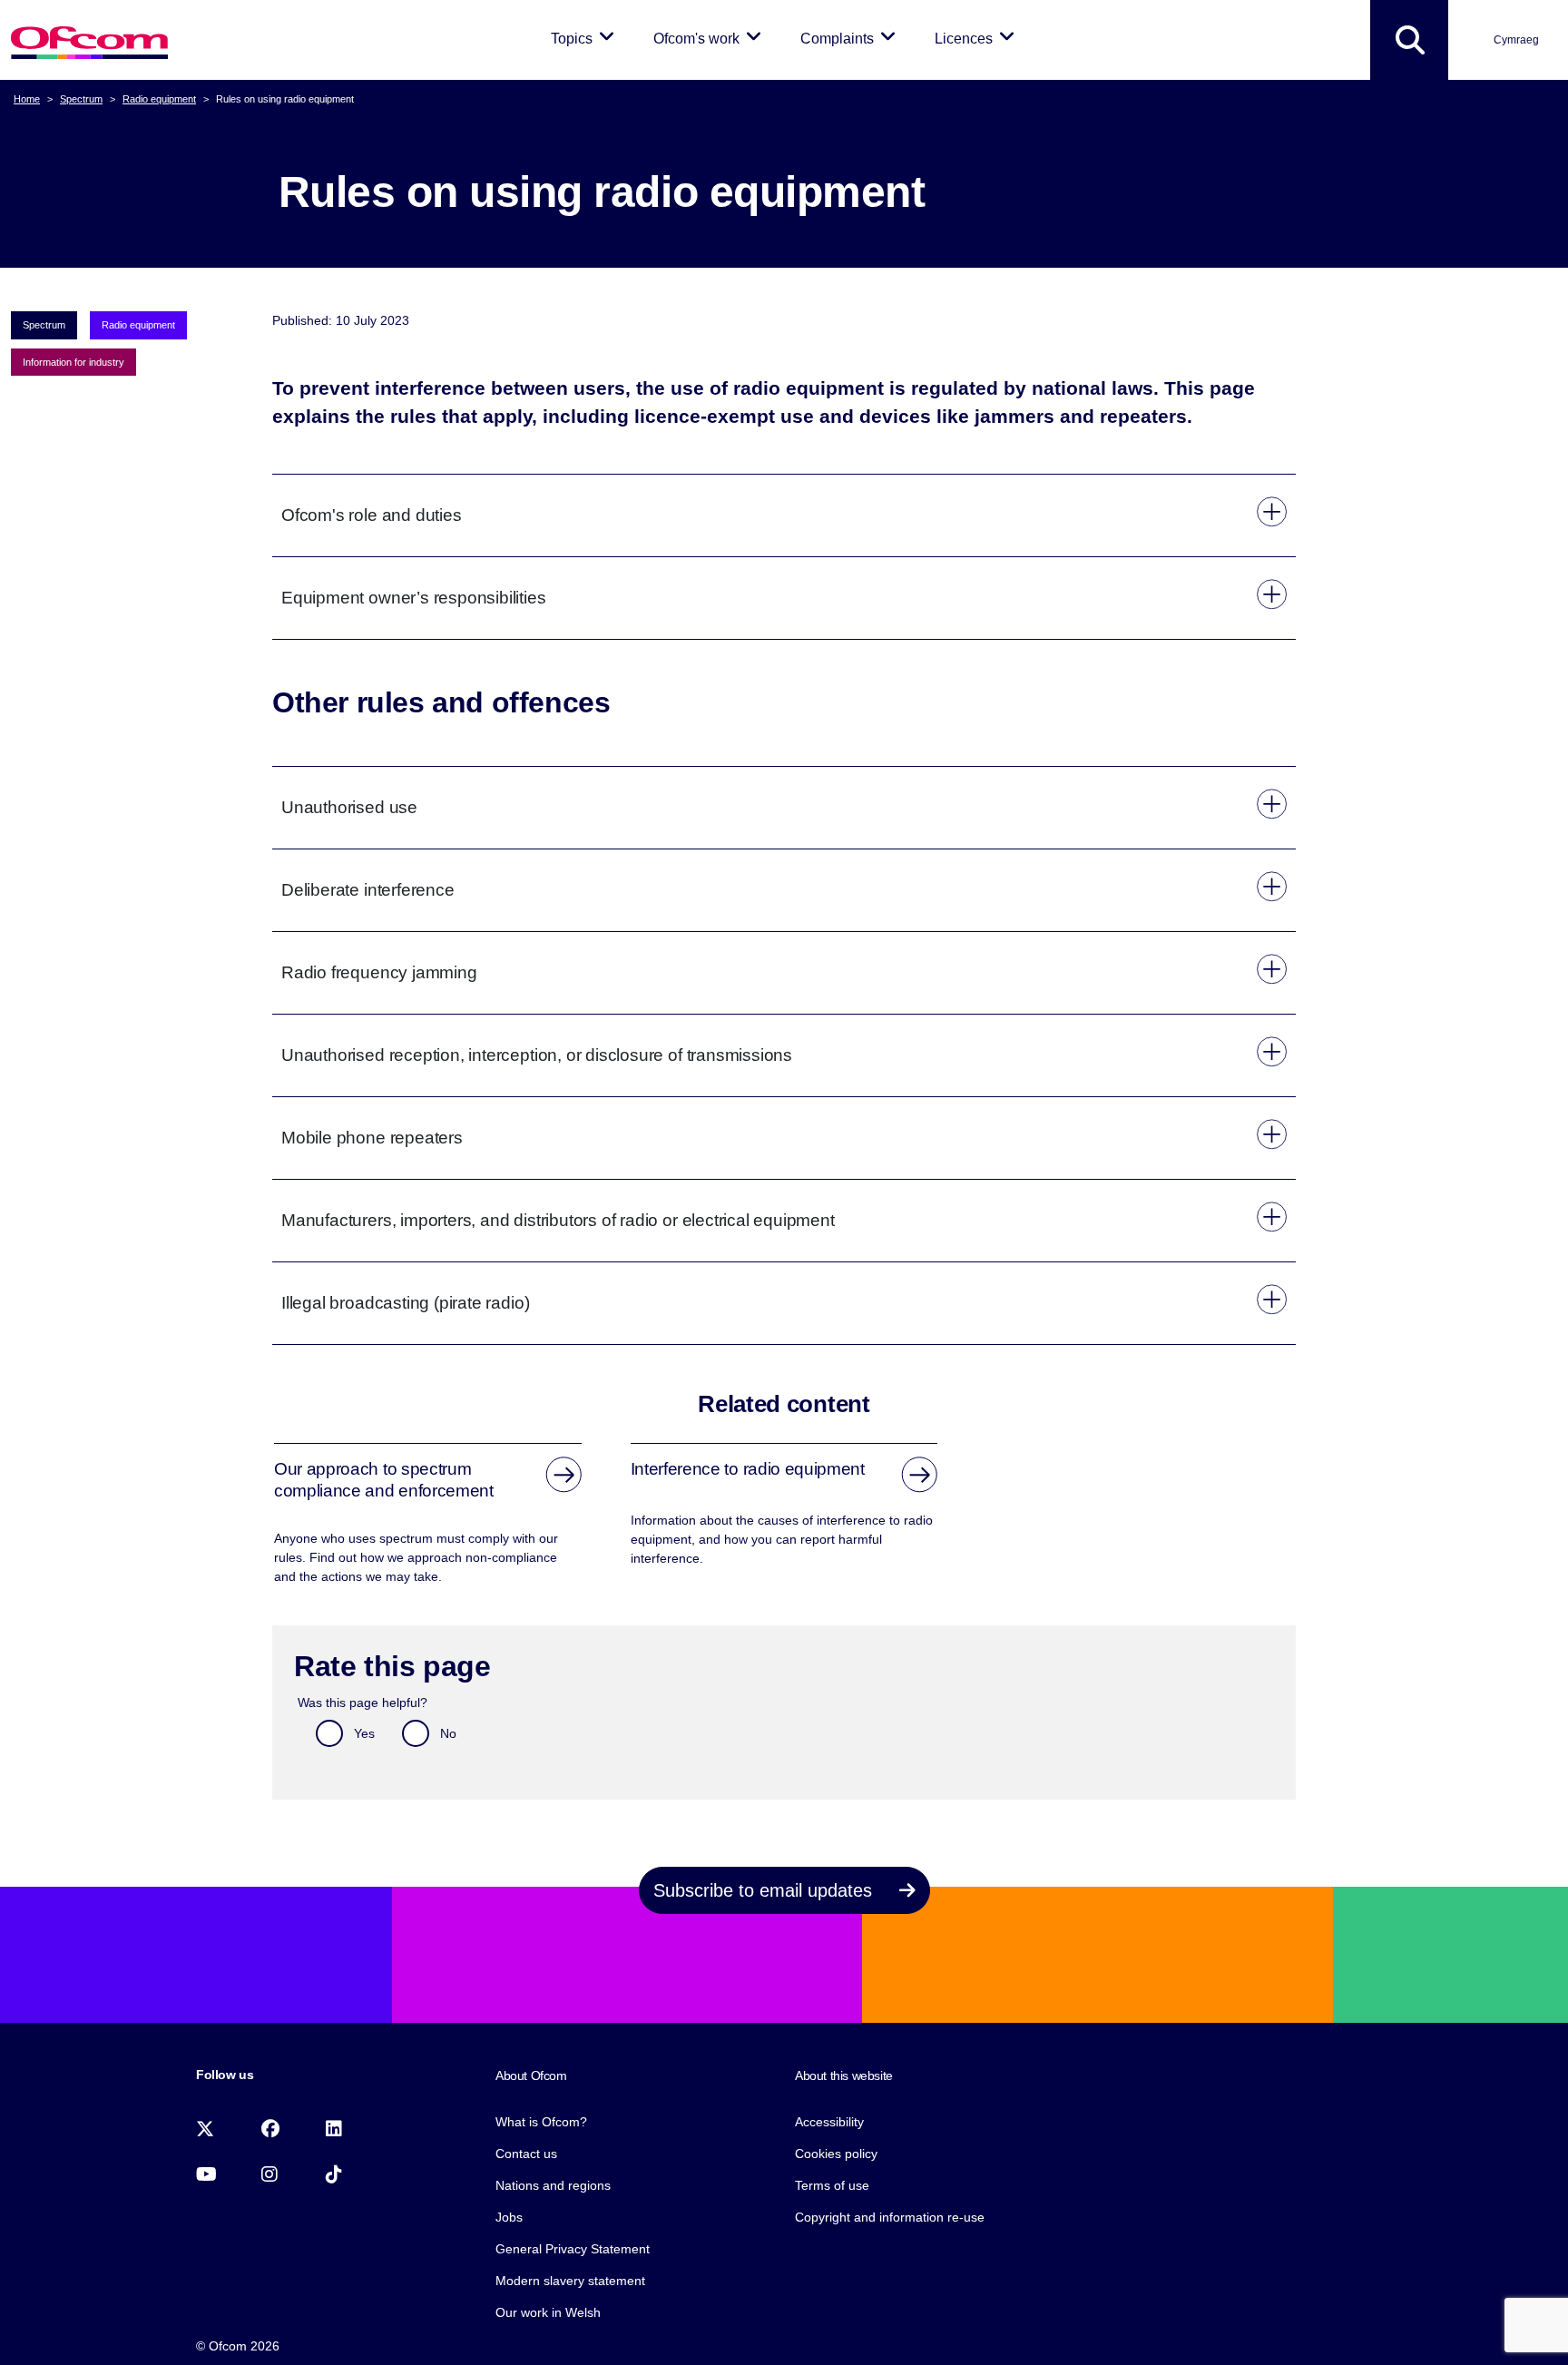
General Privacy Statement (573, 2249)
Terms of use (832, 2185)
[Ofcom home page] (89, 40)
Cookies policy (836, 2154)
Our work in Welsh (548, 2312)
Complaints (851, 38)
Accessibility (829, 2122)
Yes (364, 1733)
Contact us (526, 2154)
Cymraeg (1516, 40)
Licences (978, 38)
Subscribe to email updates (765, 1890)
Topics (586, 38)
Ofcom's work (710, 38)
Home (27, 99)
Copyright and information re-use (890, 2217)
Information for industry (73, 362)
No (448, 1733)
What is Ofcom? (541, 2122)
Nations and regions (553, 2185)
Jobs (509, 2217)
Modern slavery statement (570, 2281)
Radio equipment (159, 99)
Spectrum (81, 99)
